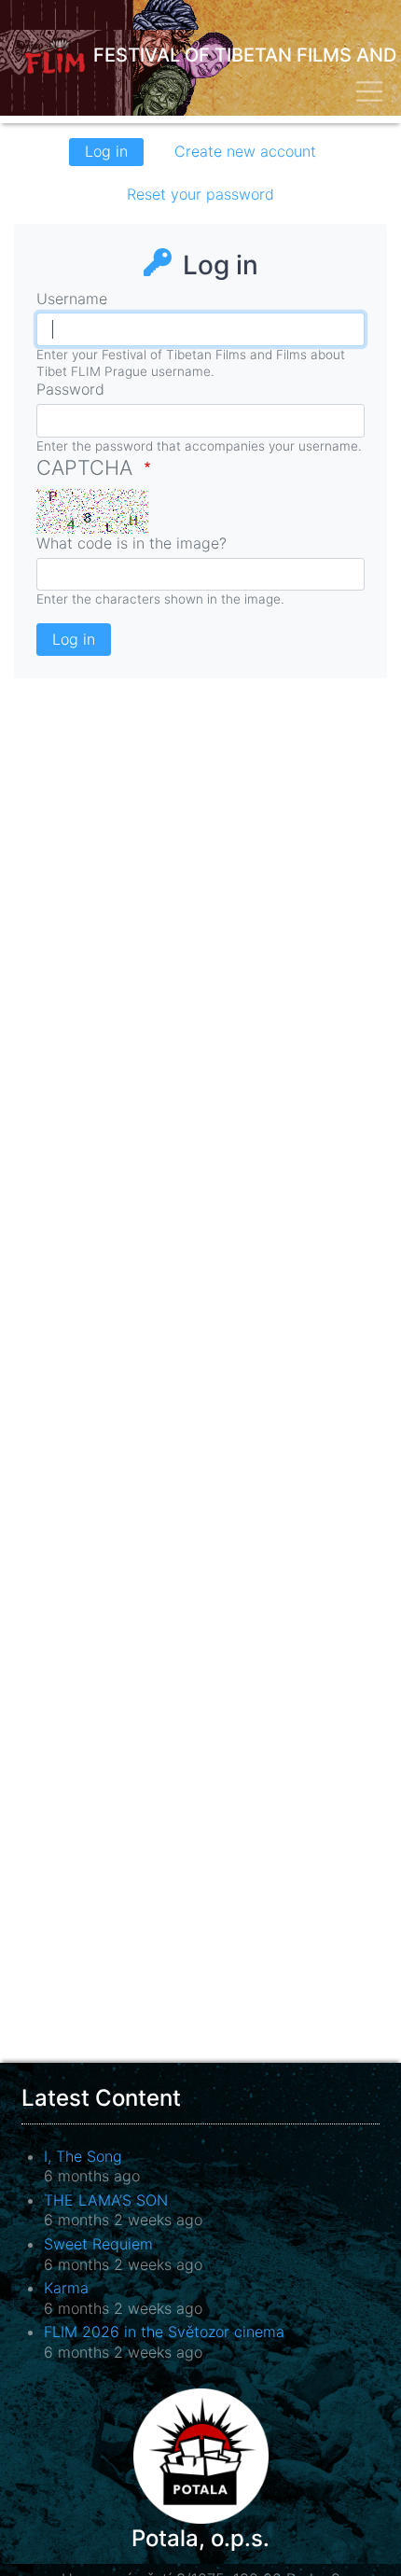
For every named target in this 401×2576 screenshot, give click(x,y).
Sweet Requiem (98, 2244)
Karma (66, 2288)
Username (72, 299)
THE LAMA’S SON (106, 2200)
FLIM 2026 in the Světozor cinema (164, 2332)
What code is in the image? (131, 543)
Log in (114, 153)
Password (70, 389)
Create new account (245, 151)
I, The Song (83, 2156)
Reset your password (200, 194)
